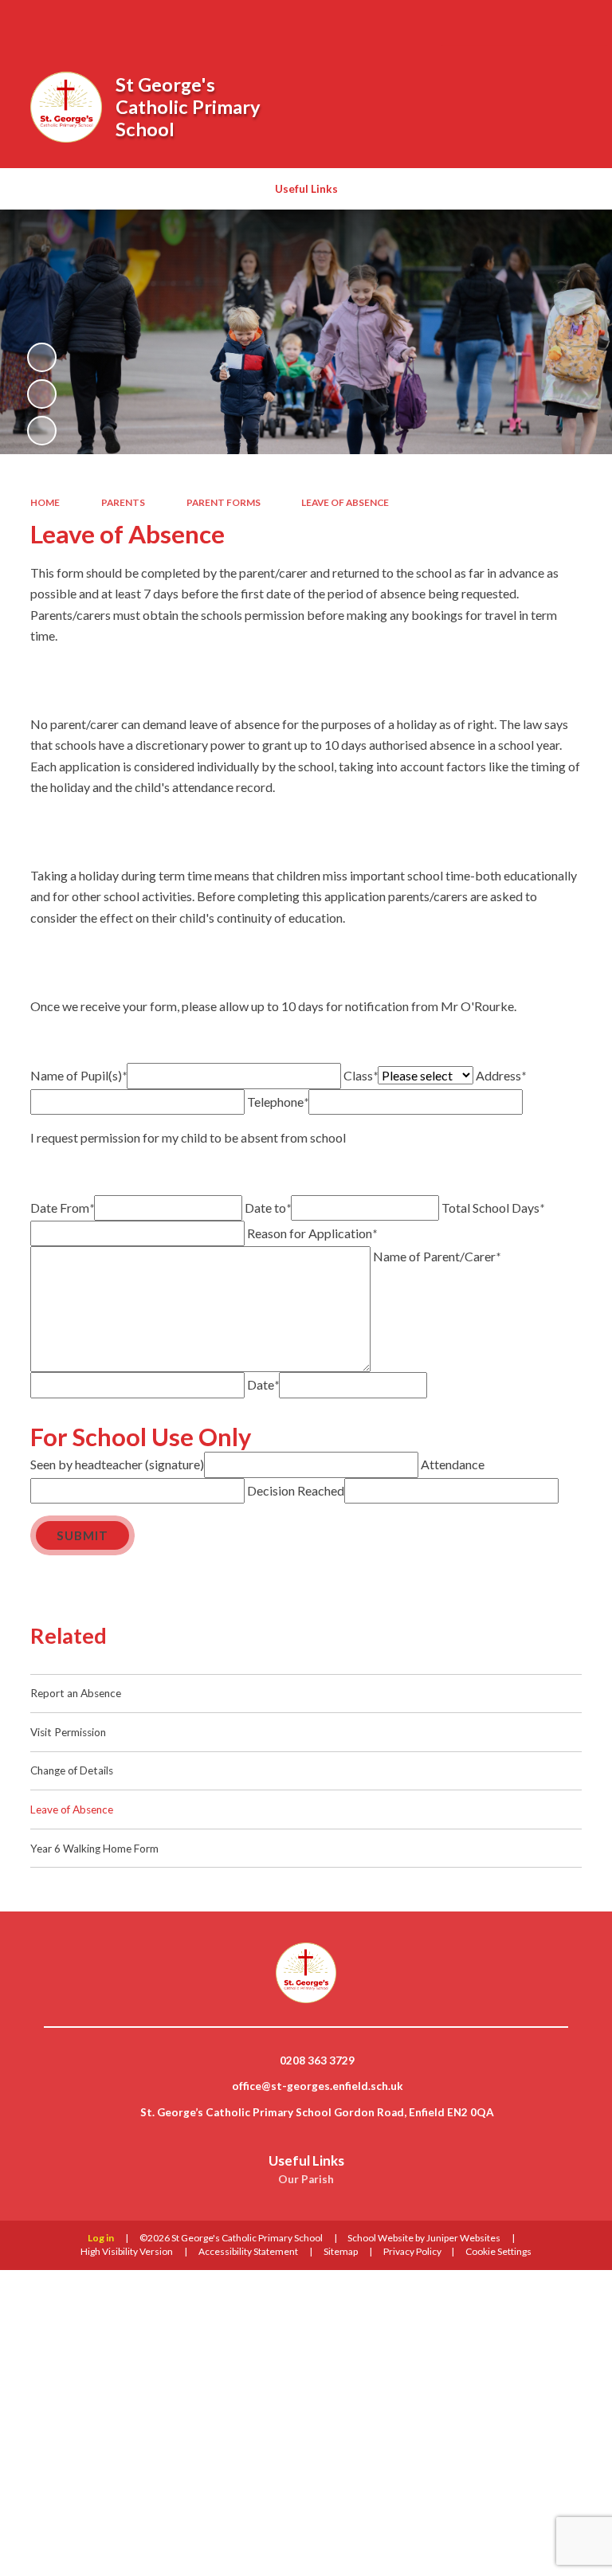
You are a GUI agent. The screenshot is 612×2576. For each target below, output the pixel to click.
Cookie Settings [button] (498, 2251)
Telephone (278, 1102)
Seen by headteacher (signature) (117, 1464)
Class (361, 1075)
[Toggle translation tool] (535, 23)
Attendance (453, 1464)
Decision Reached (296, 1490)
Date (263, 1384)
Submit (82, 1535)
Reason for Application (312, 1233)
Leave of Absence (345, 502)
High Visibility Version (127, 2251)
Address (501, 1075)
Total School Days (493, 1208)
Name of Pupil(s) (78, 1075)
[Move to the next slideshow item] (42, 431)
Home (45, 502)
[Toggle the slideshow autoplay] (42, 357)
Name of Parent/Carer (437, 1256)
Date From (62, 1208)
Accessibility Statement (248, 2251)
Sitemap (341, 2251)
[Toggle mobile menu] (578, 23)
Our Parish (306, 2179)
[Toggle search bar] (494, 23)
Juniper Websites (463, 2238)
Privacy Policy (412, 2251)
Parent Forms (224, 502)
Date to (268, 1208)
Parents (123, 502)
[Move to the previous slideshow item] (42, 394)
